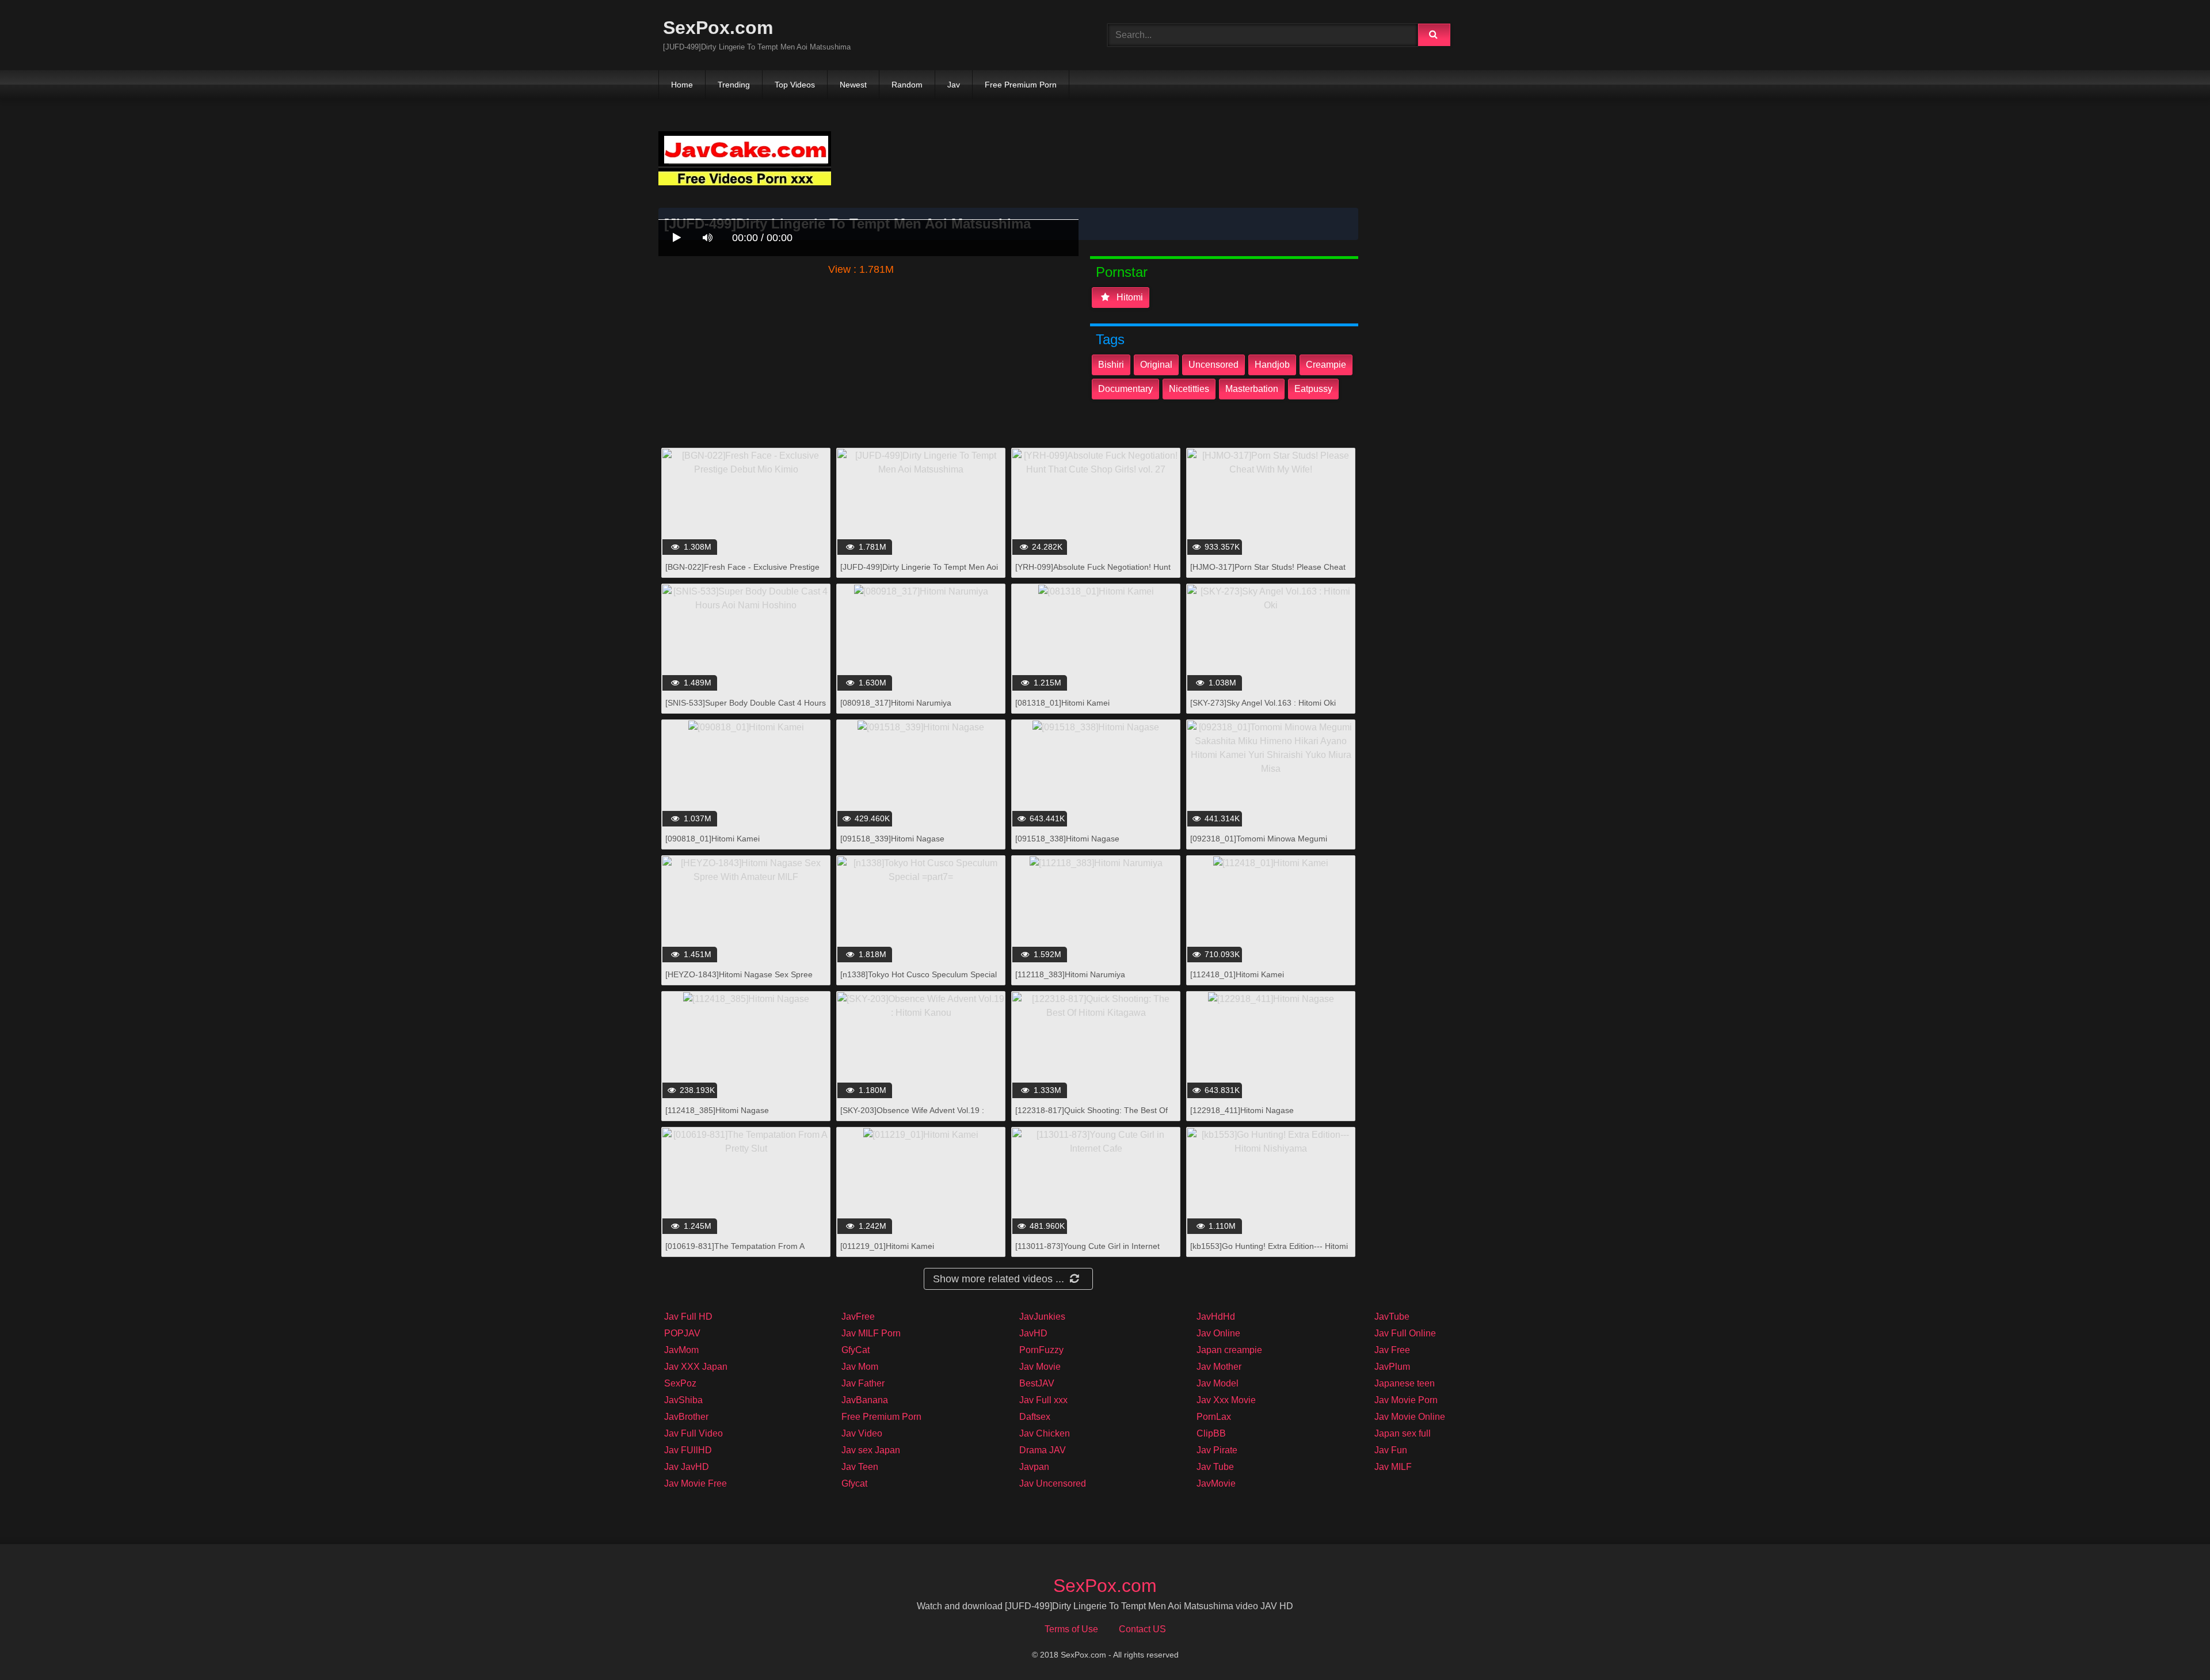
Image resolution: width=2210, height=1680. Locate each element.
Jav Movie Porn (1406, 1400)
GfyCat (856, 1350)
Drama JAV (1043, 1450)
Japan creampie (1229, 1350)
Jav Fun (1391, 1450)
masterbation (1252, 389)
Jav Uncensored (1053, 1483)
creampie (1326, 365)
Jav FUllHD (688, 1450)
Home (682, 85)
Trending (734, 85)
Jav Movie (1040, 1367)
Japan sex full (1403, 1433)
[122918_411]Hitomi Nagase (1242, 1110)
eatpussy (1313, 389)
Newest (853, 85)
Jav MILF (1393, 1467)
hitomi (1129, 297)
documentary (1125, 389)
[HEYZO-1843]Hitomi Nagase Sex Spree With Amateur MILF (739, 980)
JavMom (681, 1350)
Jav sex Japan (871, 1450)
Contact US (1142, 1629)
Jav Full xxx (1043, 1400)
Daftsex (1035, 1417)
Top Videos (795, 85)
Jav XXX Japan (696, 1367)
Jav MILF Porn (871, 1333)
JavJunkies (1042, 1317)
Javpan (1034, 1467)
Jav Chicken (1045, 1433)
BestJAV (1037, 1383)
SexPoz (680, 1383)
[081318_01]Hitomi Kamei (1062, 703)
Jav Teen (860, 1467)
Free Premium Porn (1021, 85)
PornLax (1214, 1417)
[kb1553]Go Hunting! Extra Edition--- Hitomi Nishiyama (1269, 1252)
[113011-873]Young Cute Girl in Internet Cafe (1087, 1252)
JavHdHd (1216, 1317)
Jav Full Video (694, 1433)
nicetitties (1189, 389)
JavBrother (686, 1417)
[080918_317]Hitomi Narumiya (896, 703)
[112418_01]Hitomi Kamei (1237, 974)
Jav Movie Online (1410, 1417)
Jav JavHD (687, 1467)
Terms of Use (1071, 1629)
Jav (954, 85)
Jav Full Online (1405, 1333)
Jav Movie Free (696, 1483)
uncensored (1213, 365)
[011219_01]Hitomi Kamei (887, 1246)
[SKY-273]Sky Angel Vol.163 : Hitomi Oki (1263, 703)
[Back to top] (2171, 1646)
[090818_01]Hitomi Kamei (712, 839)
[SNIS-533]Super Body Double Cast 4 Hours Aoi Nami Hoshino (746, 709)
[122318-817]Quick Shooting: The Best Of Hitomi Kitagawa (1091, 1116)
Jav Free (1392, 1350)
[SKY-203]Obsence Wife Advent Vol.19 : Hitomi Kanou (912, 1116)
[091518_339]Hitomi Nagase (892, 839)
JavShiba (683, 1400)
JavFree (858, 1317)
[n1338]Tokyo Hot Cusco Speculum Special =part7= (919, 980)
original (1156, 365)
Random (907, 85)
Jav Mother (1219, 1367)
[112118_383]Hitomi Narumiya (1070, 974)
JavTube (1392, 1317)
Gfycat (854, 1483)
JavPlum (1392, 1367)
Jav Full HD (688, 1317)
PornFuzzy (1041, 1350)
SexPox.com (718, 28)
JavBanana (865, 1400)
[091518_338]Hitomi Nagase (1067, 839)
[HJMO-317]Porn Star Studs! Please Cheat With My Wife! (1268, 573)
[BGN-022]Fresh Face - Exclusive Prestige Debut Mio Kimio (742, 573)
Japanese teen (1405, 1383)
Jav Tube (1215, 1467)
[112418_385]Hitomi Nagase (717, 1110)
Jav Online (1218, 1333)
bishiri (1111, 365)
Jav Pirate (1217, 1450)
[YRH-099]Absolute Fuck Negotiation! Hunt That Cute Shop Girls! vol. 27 (1093, 573)
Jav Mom (860, 1367)
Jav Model (1218, 1383)
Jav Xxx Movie (1226, 1400)
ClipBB (1211, 1433)
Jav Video (862, 1433)
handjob (1272, 365)
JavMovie (1216, 1483)
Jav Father (863, 1383)
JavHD (1033, 1333)
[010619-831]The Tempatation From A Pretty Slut (735, 1252)
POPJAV (682, 1333)
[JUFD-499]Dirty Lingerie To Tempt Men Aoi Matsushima (919, 573)
